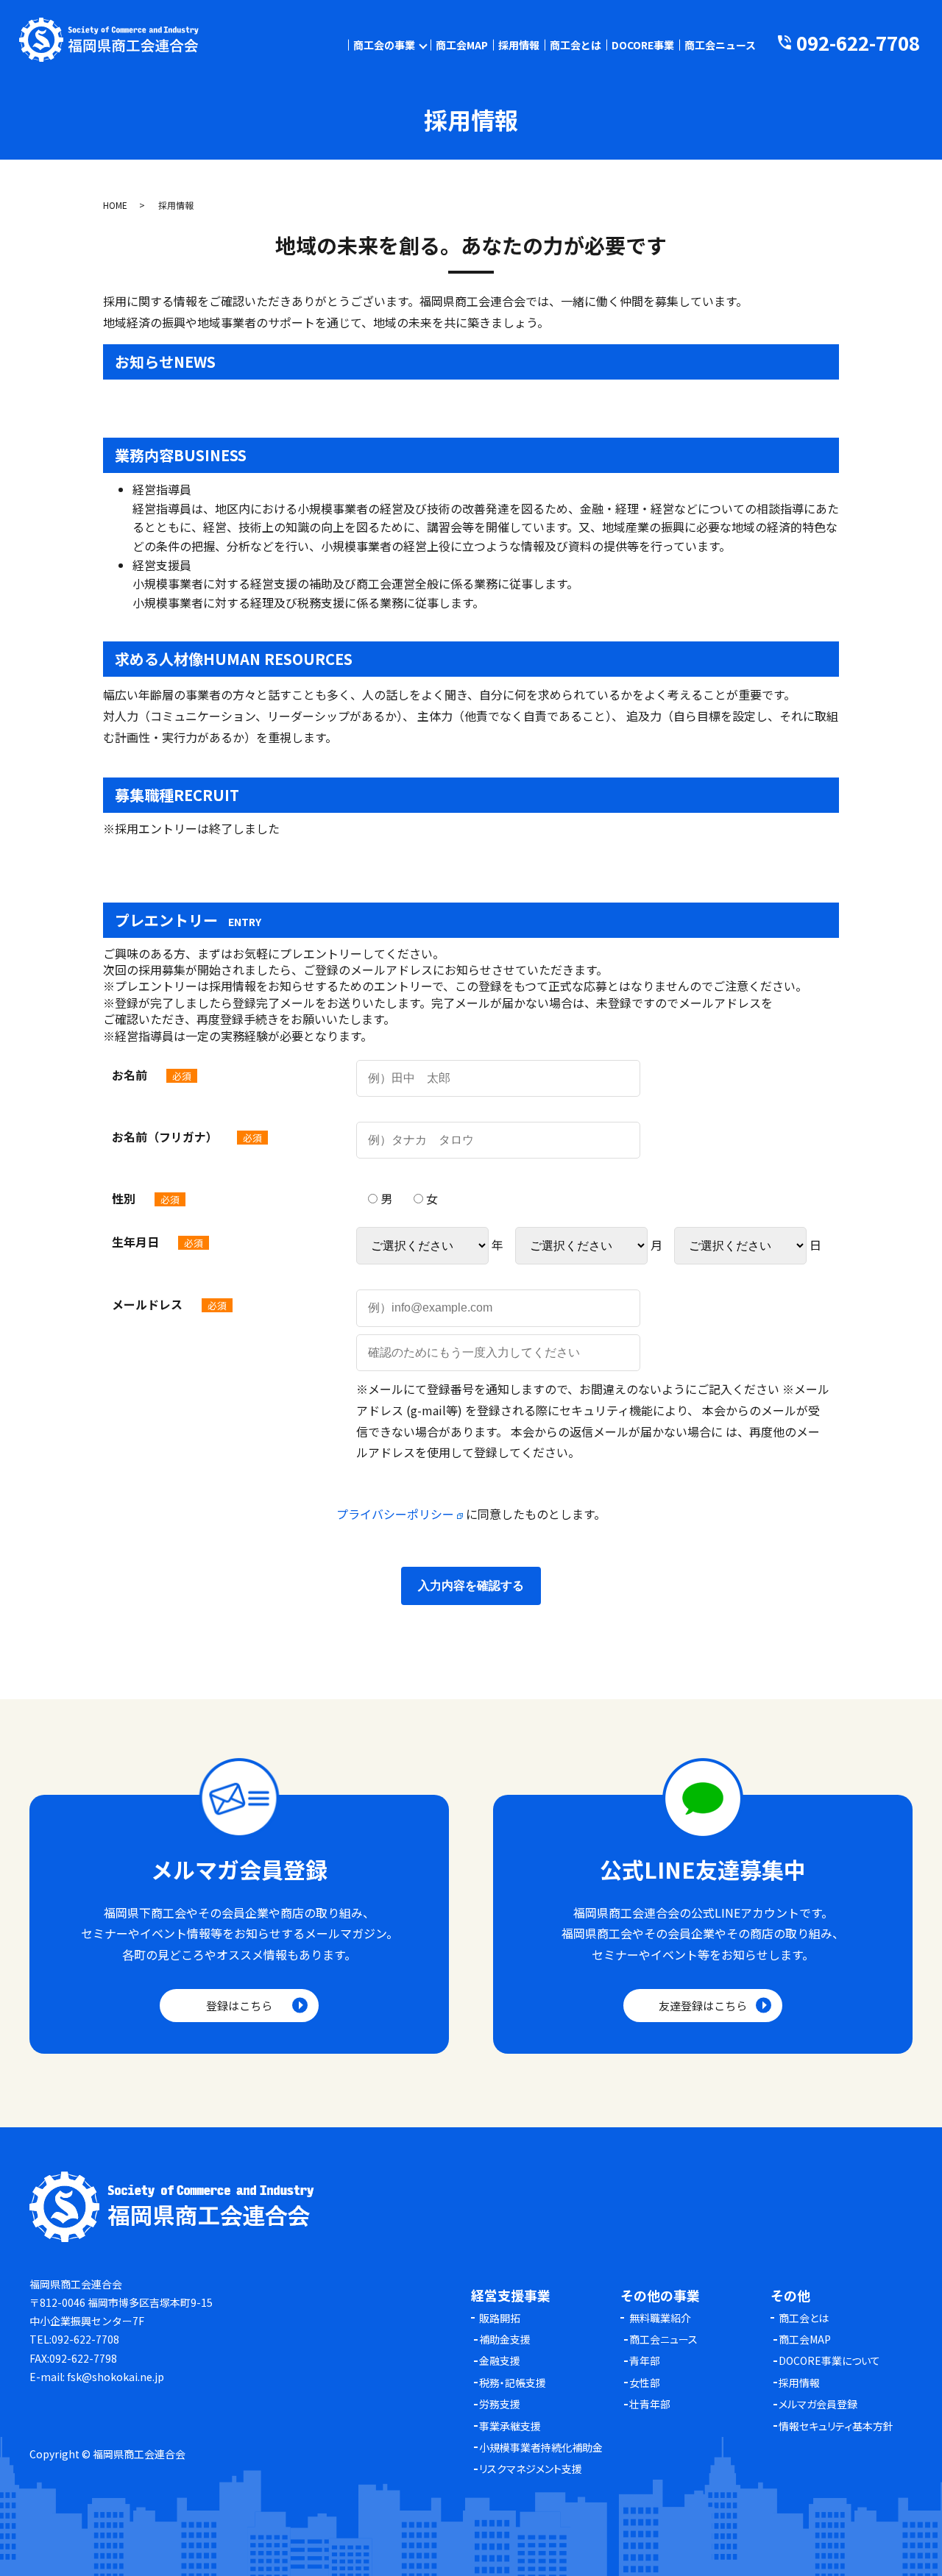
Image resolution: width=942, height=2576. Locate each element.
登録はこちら (239, 2006)
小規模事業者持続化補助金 (541, 2447)
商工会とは (576, 45)
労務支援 (500, 2404)
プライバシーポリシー (397, 1514)
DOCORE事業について (829, 2360)
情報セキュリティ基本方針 (836, 2426)
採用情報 (519, 45)
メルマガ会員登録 (818, 2404)
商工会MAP (462, 45)
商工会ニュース (720, 45)
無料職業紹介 (660, 2318)
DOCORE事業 (643, 45)
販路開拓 (500, 2318)
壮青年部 (650, 2404)
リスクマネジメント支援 (531, 2469)
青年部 (645, 2360)
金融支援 (500, 2360)
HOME (115, 205)
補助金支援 (505, 2339)
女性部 (645, 2383)
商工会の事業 (384, 45)
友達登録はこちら (703, 2006)
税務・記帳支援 (513, 2383)
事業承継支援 (510, 2426)
